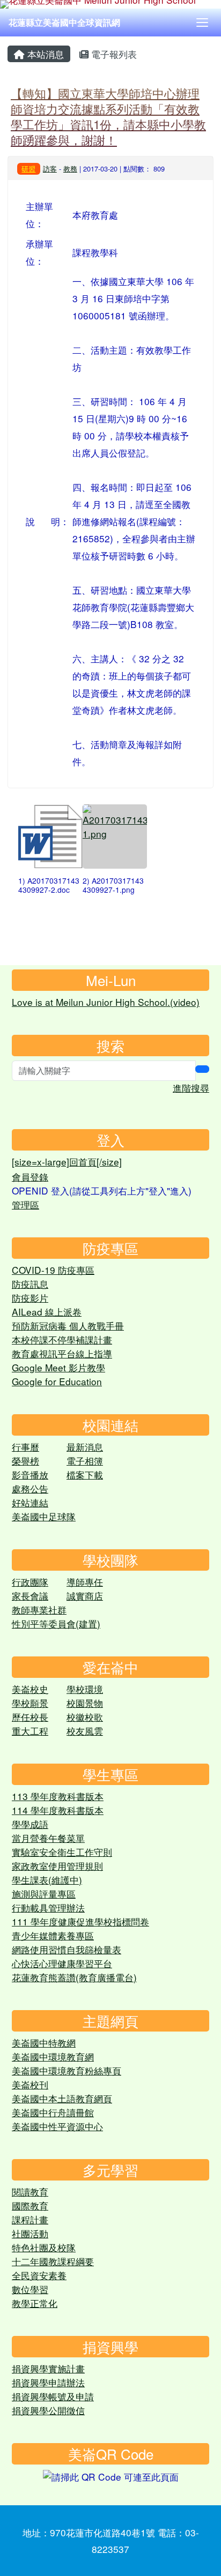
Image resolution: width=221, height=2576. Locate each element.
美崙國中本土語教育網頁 (62, 2098)
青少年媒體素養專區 (53, 1935)
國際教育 (30, 2205)
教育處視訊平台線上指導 (62, 1353)
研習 (28, 169)
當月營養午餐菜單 (48, 1838)
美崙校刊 (30, 2084)
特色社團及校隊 (44, 2247)
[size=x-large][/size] (67, 1162)
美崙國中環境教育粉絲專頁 (67, 2070)
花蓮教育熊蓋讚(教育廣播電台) (74, 1977)
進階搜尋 (191, 1088)
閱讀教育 (30, 2192)
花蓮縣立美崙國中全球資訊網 (64, 22)
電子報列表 (113, 54)
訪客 (50, 169)
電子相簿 (85, 1461)
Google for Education (57, 1381)
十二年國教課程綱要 (53, 2261)
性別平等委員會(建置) (56, 1623)
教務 (70, 169)
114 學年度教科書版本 (58, 1810)
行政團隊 (30, 1582)
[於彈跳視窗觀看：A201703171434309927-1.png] (115, 837)
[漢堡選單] (202, 23)
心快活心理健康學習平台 (62, 1963)
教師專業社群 (39, 1610)
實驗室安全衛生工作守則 (62, 1852)
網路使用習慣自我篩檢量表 (67, 1949)
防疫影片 (30, 1298)
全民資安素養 (39, 2275)
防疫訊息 (30, 1284)
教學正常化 (35, 2303)
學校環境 (85, 1689)
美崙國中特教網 (44, 2043)
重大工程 (30, 1731)
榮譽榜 (25, 1461)
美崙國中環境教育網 (53, 2056)
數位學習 (30, 2289)
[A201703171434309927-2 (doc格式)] (50, 837)
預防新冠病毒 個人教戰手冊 (68, 1326)
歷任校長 (30, 1717)
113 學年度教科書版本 (58, 1796)
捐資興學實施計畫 (48, 2368)
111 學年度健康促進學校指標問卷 (80, 1921)
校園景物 (85, 1703)
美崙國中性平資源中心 (57, 2126)
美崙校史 (30, 1689)
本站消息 (44, 54)
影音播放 (30, 1474)
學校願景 (30, 1703)
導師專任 (85, 1582)
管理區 (25, 1204)
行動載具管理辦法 (48, 1907)
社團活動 (30, 2233)
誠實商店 (85, 1596)
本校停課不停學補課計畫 (62, 1339)
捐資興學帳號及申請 (53, 2396)
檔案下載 (85, 1474)
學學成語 (30, 1824)
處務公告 (30, 1488)
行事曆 (25, 1447)
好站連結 (30, 1502)
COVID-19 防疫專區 (53, 1270)
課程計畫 (30, 2219)
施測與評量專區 (44, 1894)
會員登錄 (30, 1177)
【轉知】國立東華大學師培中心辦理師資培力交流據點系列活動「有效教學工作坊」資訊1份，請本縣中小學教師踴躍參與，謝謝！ (108, 116)
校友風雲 (85, 1731)
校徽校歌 (85, 1717)
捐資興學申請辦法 (48, 2382)
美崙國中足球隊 (44, 1516)
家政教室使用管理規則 (57, 1866)
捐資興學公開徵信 (48, 2410)
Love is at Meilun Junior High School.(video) (106, 1002)
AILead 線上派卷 (47, 1312)
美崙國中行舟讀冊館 (53, 2112)
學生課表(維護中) (47, 1880)
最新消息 (85, 1447)
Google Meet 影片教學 (58, 1367)
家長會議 (30, 1596)
